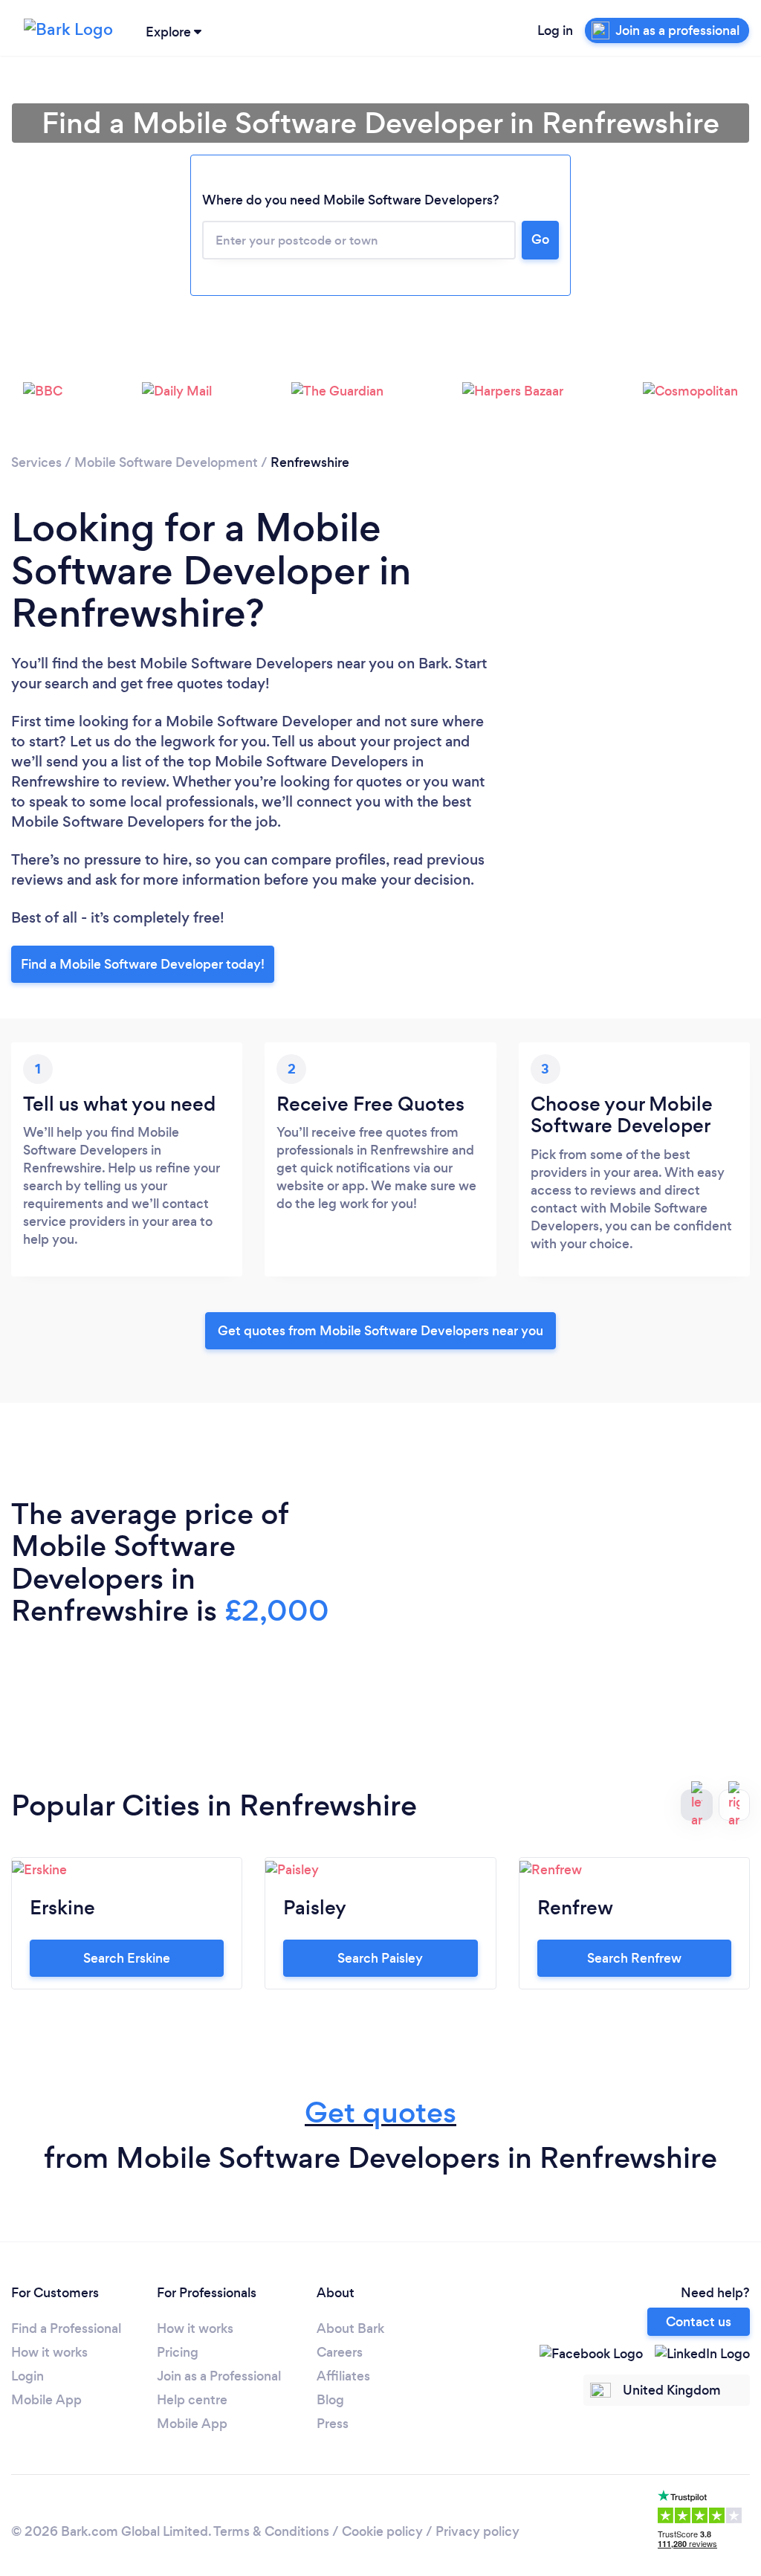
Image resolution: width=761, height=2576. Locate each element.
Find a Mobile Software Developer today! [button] (143, 964)
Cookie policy (382, 2531)
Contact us (699, 2322)
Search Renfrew (634, 1958)
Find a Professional (66, 2328)
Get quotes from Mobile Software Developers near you (380, 1331)
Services (36, 462)
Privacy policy (477, 2531)
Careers (340, 2352)
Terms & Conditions (271, 2531)
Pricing (178, 2352)
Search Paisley (380, 1958)
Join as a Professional (219, 2376)
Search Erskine (127, 1958)
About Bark (350, 2328)
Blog (330, 2400)
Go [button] (540, 239)
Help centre (192, 2400)
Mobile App (46, 2400)
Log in (555, 30)
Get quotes (380, 2112)
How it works (49, 2352)
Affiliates (343, 2376)
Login (27, 2376)
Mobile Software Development (166, 462)
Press (333, 2424)
